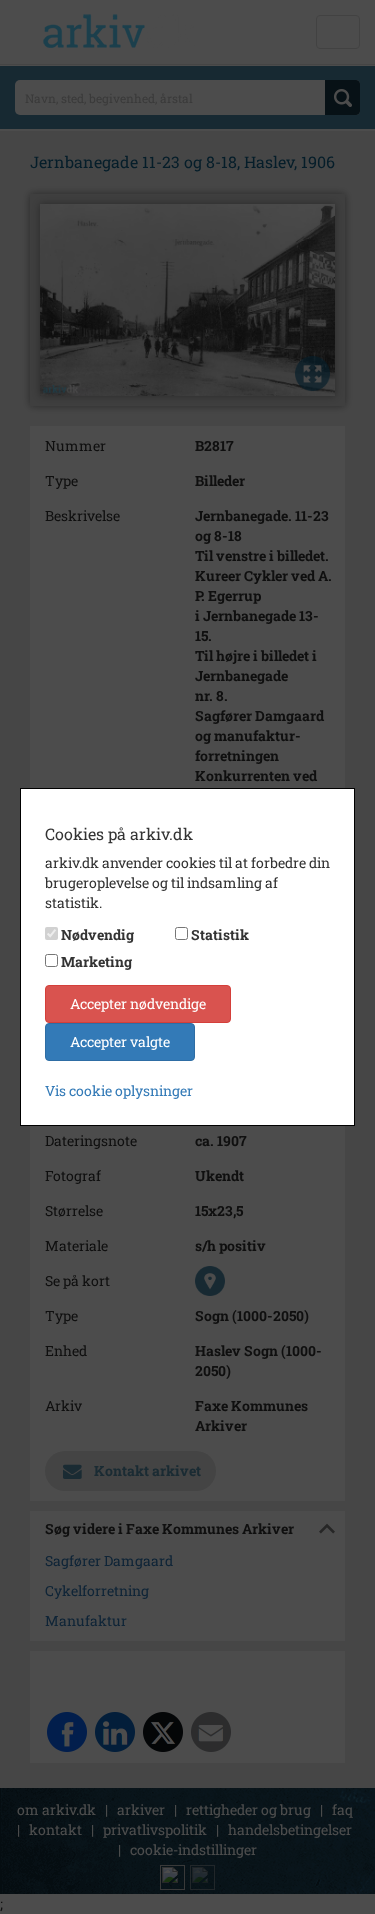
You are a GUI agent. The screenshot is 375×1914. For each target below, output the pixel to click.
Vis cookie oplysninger (119, 1090)
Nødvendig (97, 934)
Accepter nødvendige (138, 1003)
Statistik (220, 934)
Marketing (96, 961)
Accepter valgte (120, 1041)
